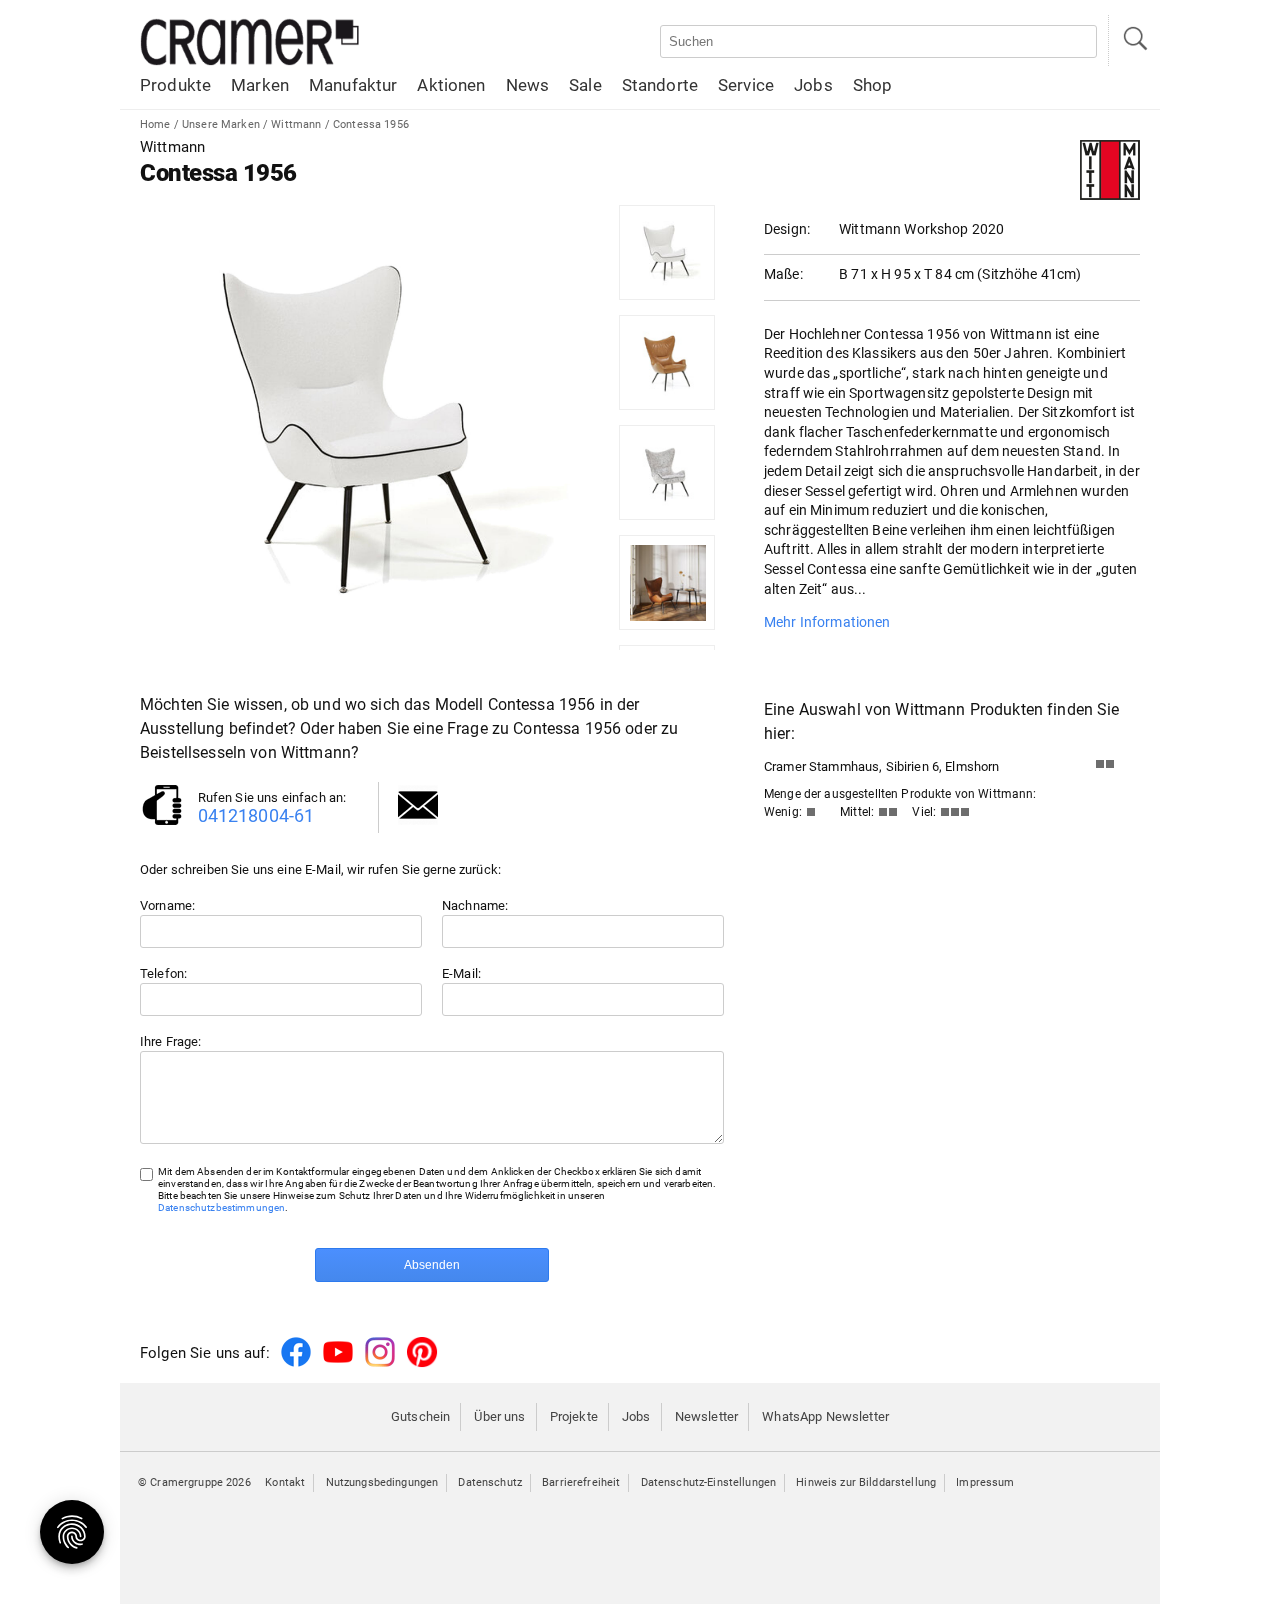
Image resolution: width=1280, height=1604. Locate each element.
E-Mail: (461, 973)
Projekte (574, 1416)
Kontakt (285, 1482)
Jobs (813, 85)
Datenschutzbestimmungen (221, 1207)
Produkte (175, 85)
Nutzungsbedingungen (382, 1482)
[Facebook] (296, 1363)
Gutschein (420, 1416)
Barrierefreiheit (581, 1482)
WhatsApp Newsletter (825, 1416)
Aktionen (451, 85)
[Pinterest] (422, 1363)
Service (746, 85)
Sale (585, 85)
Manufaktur (353, 85)
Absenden (432, 1265)
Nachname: (475, 905)
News (528, 85)
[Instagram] (380, 1363)
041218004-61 (256, 815)
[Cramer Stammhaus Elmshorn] (1110, 768)
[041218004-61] (162, 823)
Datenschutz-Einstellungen (709, 1482)
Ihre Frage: (171, 1041)
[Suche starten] (1134, 40)
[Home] (250, 61)
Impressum (985, 1482)
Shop (873, 85)
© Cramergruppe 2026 (194, 1482)
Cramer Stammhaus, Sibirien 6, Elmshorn (881, 766)
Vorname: (167, 905)
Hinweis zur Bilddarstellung (866, 1482)
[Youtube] (338, 1363)
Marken (260, 85)
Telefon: (163, 973)
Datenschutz (490, 1482)
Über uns (499, 1416)
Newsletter (706, 1416)
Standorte (660, 85)
